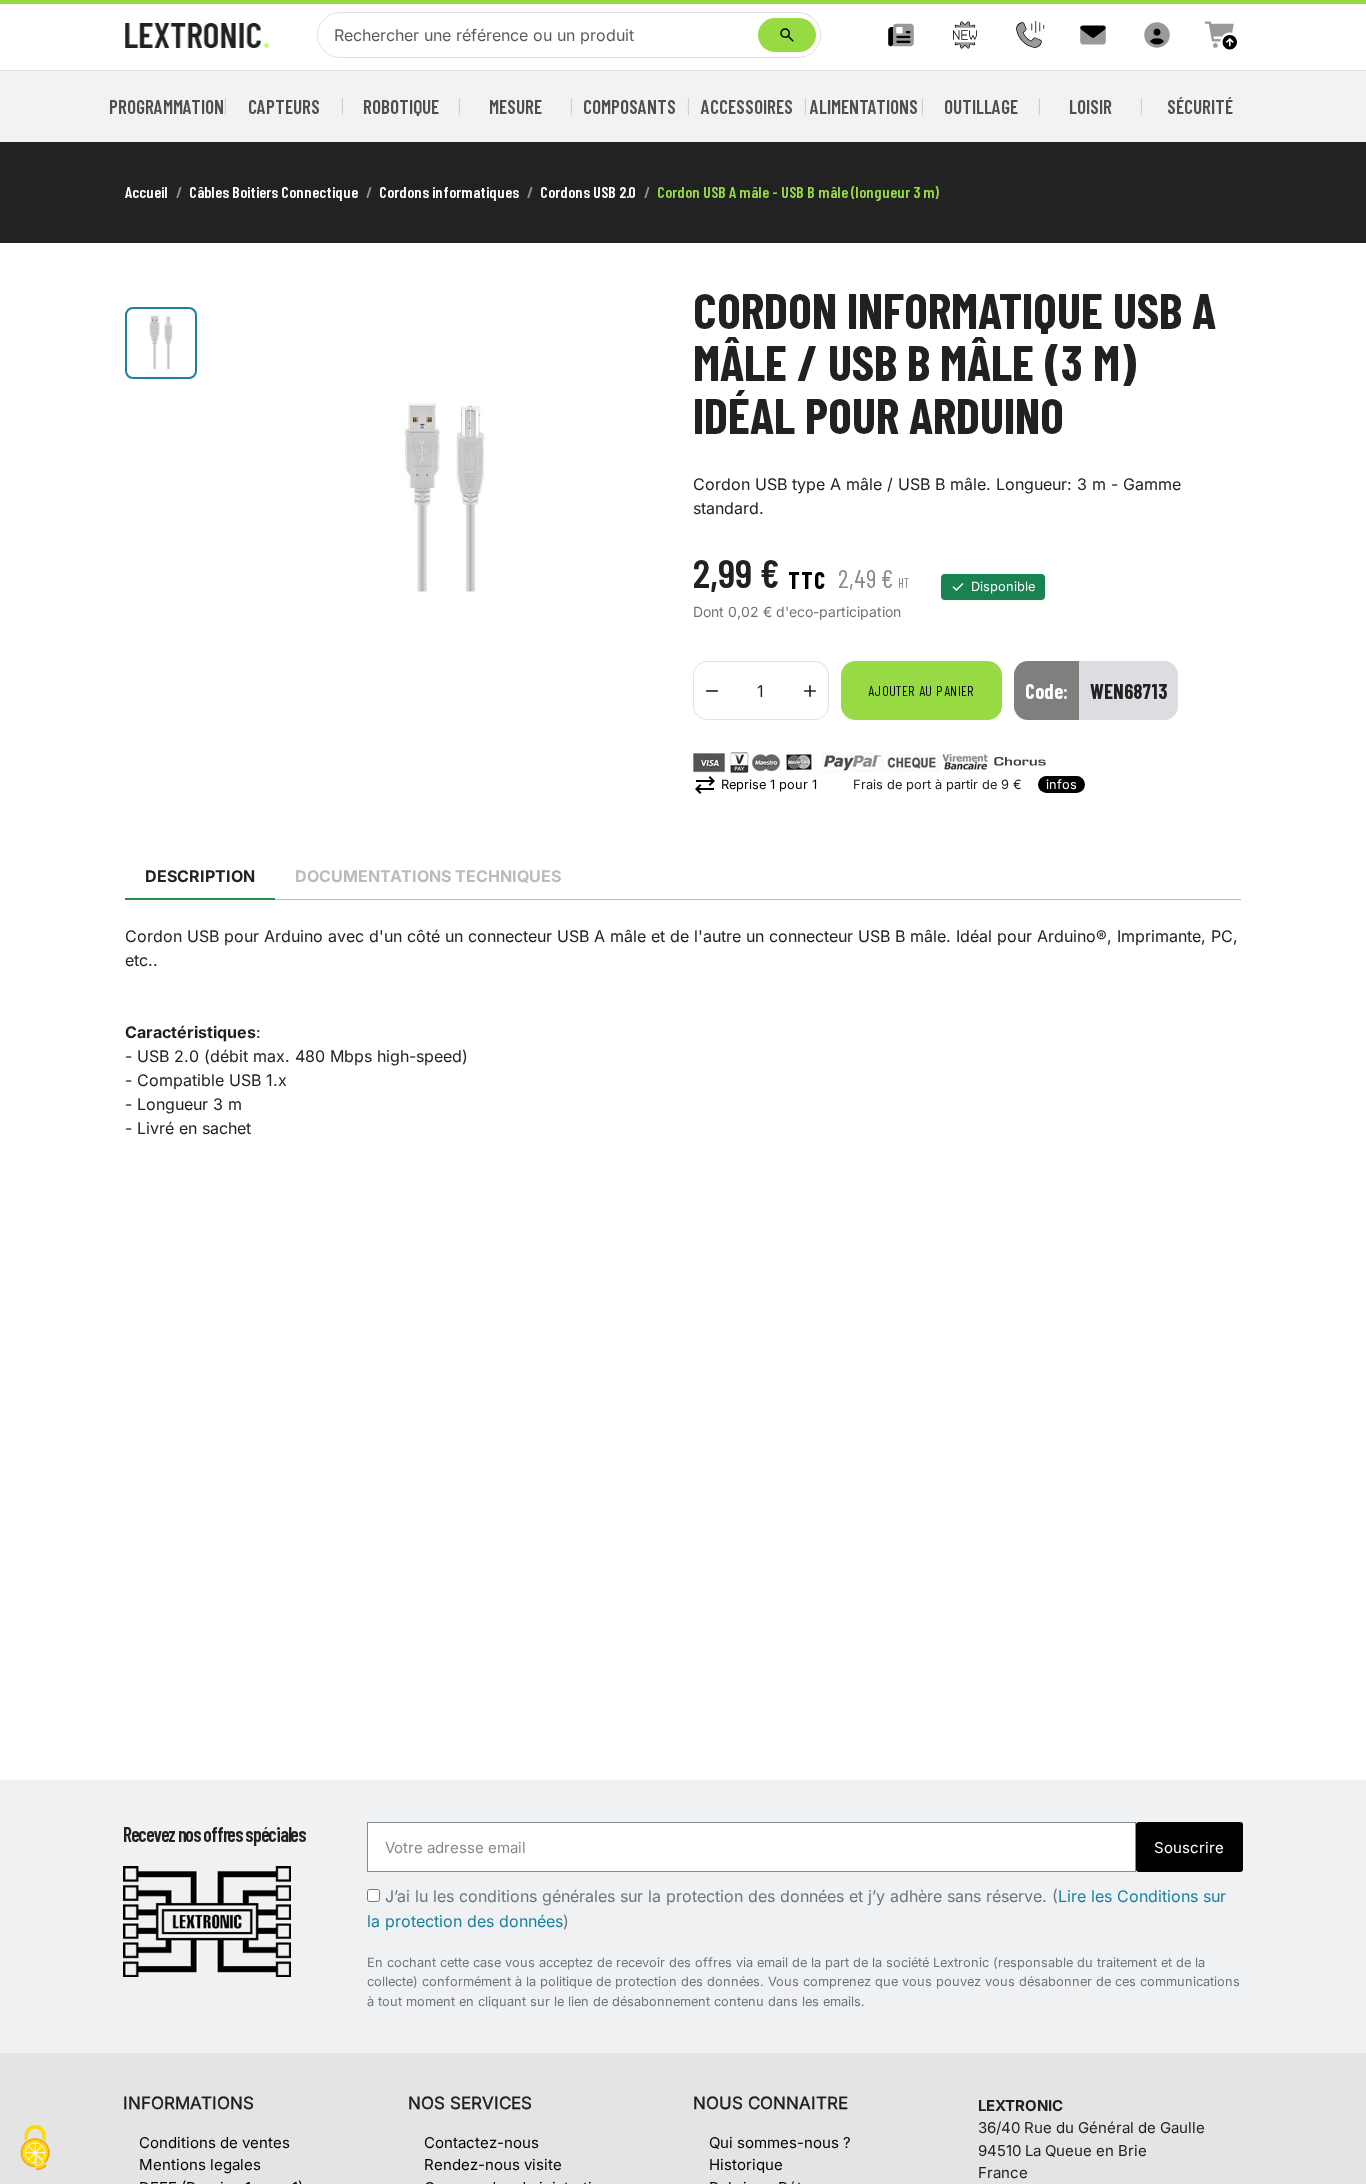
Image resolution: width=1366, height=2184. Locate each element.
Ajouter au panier (921, 690)
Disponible (1003, 586)
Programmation (167, 106)
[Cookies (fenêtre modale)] (35, 2149)
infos (1061, 784)
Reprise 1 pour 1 (755, 784)
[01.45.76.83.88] (1029, 35)
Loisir (1090, 106)
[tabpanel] (683, 1032)
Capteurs (284, 106)
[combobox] (542, 35)
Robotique (401, 106)
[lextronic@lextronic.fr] (1093, 35)
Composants (630, 106)
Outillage (981, 106)
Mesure (515, 106)
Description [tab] (200, 876)
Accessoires (747, 106)
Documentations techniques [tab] (428, 876)
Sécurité (1200, 106)
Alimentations (864, 106)
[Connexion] (1157, 35)
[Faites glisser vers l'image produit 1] (161, 343)
